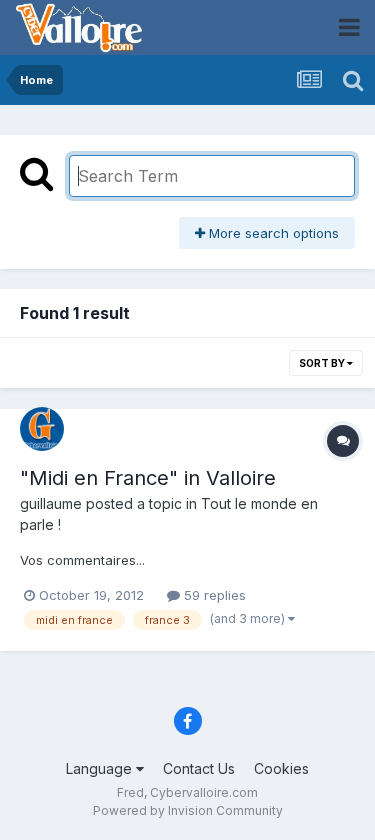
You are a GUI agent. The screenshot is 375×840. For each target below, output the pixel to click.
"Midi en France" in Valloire (148, 478)
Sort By (323, 363)
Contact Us (199, 768)
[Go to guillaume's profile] (42, 429)
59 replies (213, 595)
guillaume (51, 503)
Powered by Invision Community (188, 810)
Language (101, 768)
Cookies (281, 768)
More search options (272, 233)
